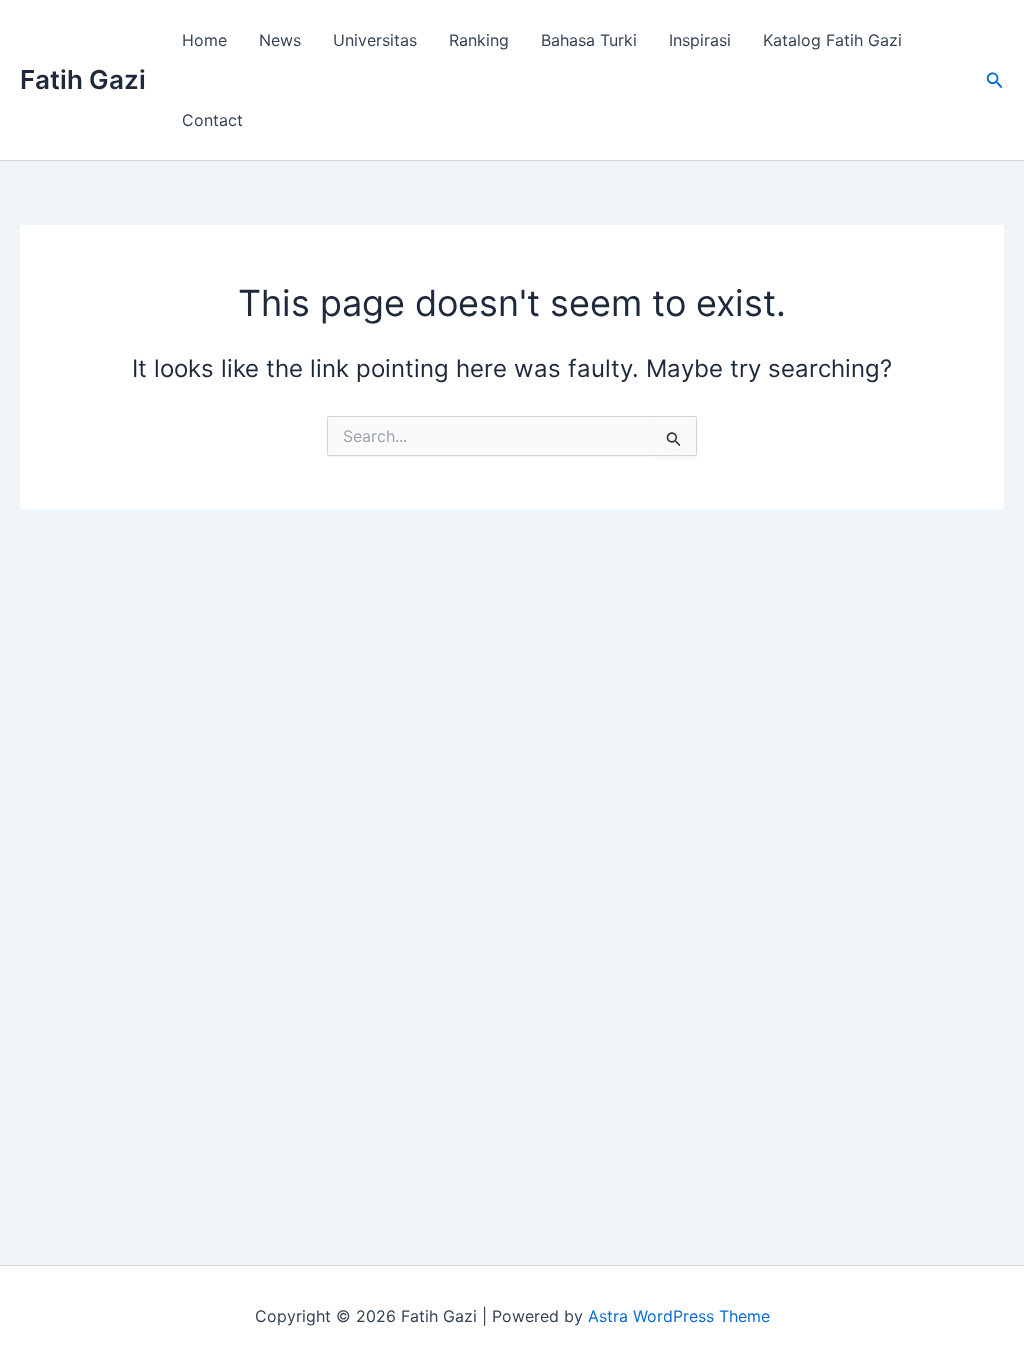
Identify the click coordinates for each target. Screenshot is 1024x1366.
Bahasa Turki (589, 40)
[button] (995, 80)
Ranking (479, 40)
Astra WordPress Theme (679, 1316)
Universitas (375, 40)
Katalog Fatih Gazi (832, 40)
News (280, 40)
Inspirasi (700, 40)
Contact (212, 120)
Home (204, 40)
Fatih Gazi (83, 79)
